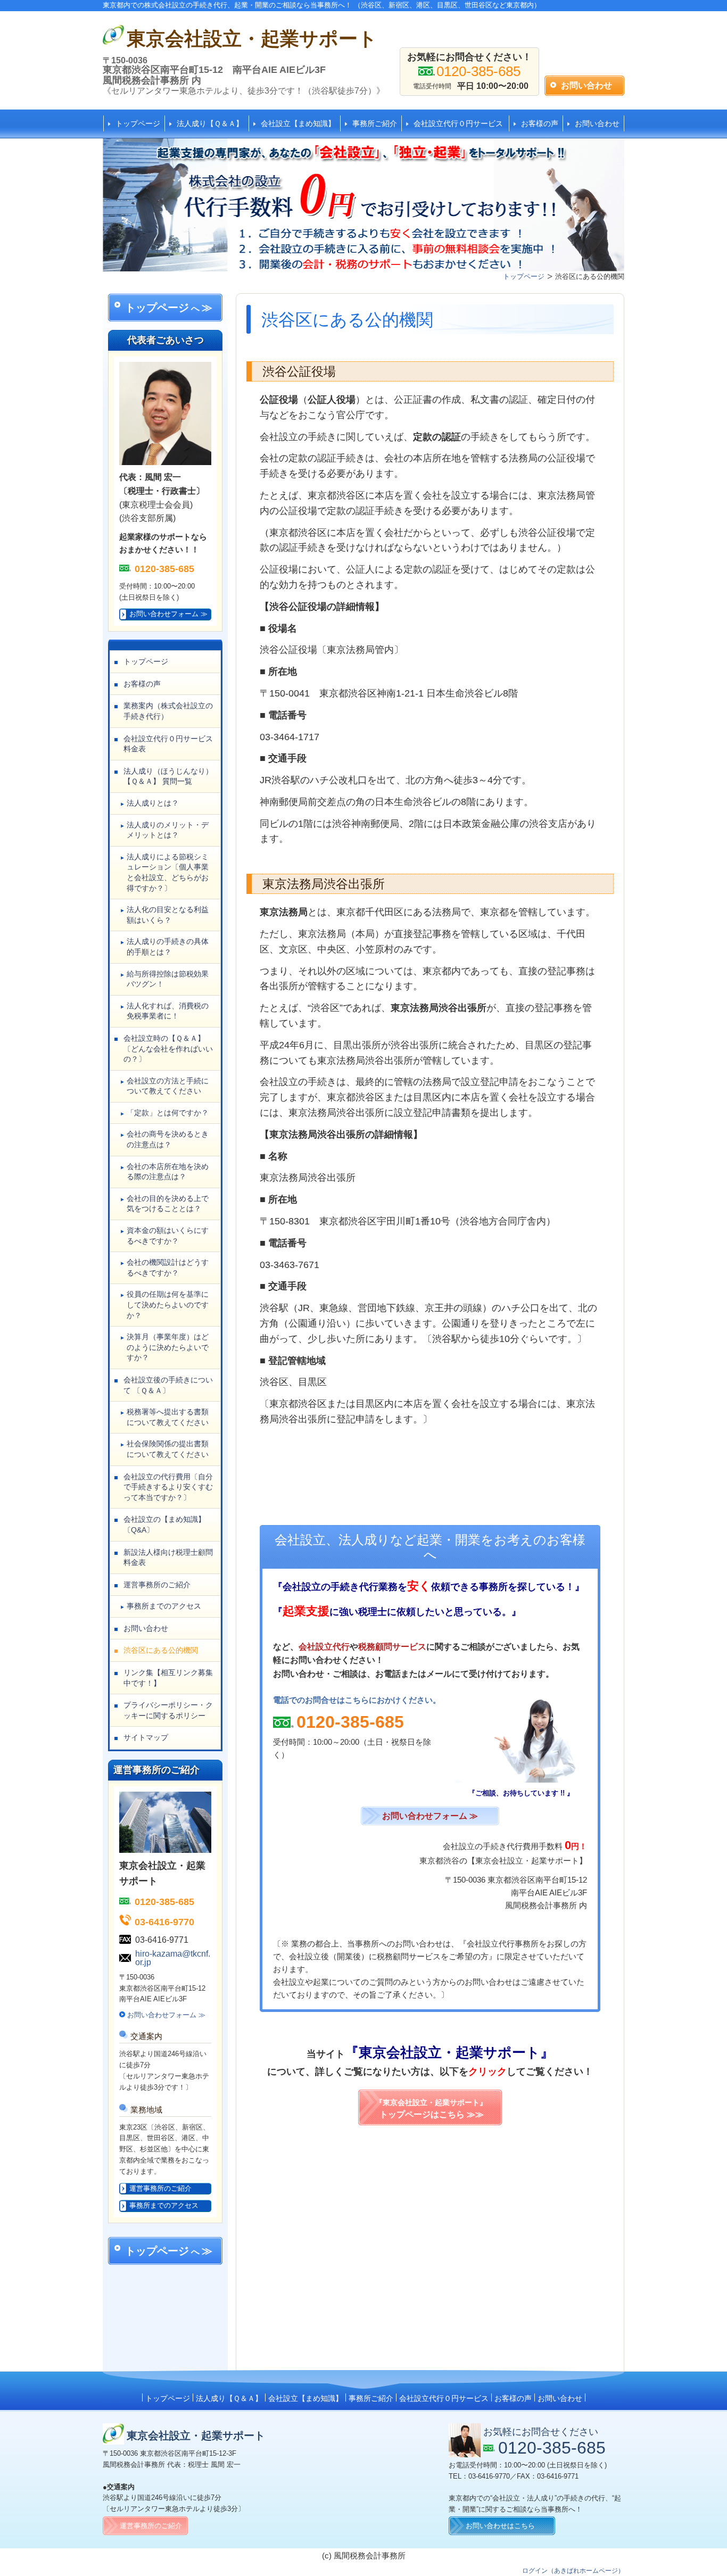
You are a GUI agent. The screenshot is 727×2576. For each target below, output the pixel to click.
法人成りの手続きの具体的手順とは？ (168, 947)
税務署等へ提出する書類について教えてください (168, 1417)
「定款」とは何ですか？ (168, 1113)
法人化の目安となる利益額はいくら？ (168, 915)
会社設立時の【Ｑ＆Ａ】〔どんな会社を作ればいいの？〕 (168, 1049)
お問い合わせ (597, 123)
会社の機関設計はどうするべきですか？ (168, 1268)
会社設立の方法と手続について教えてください (168, 1086)
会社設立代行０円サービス (458, 123)
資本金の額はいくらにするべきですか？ (168, 1236)
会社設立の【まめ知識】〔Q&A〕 (164, 1525)
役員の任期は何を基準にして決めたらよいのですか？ (168, 1304)
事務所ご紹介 (375, 123)
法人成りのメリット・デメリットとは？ (168, 830)
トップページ (138, 123)
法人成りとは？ (153, 803)
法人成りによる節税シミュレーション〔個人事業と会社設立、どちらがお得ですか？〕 (168, 872)
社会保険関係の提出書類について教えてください (168, 1449)
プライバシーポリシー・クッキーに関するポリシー (168, 1710)
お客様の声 (540, 123)
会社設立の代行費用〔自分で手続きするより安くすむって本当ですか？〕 (168, 1487)
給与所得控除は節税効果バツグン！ (168, 979)
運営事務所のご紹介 (157, 1585)
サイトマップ (146, 1737)
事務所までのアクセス (164, 1606)
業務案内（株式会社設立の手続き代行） (168, 711)
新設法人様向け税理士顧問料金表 (168, 1558)
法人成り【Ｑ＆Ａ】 (210, 123)
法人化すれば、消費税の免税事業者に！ (168, 1011)
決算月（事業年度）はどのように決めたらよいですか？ (168, 1347)
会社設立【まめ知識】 (298, 123)
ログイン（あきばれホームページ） (573, 2571)
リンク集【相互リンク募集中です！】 (168, 1678)
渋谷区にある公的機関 (161, 1650)
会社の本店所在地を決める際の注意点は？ (168, 1172)
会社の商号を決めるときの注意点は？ (168, 1139)
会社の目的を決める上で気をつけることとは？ (168, 1204)
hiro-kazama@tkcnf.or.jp (173, 1958)
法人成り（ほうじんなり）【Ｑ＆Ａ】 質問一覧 (168, 776)
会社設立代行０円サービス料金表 (168, 744)
